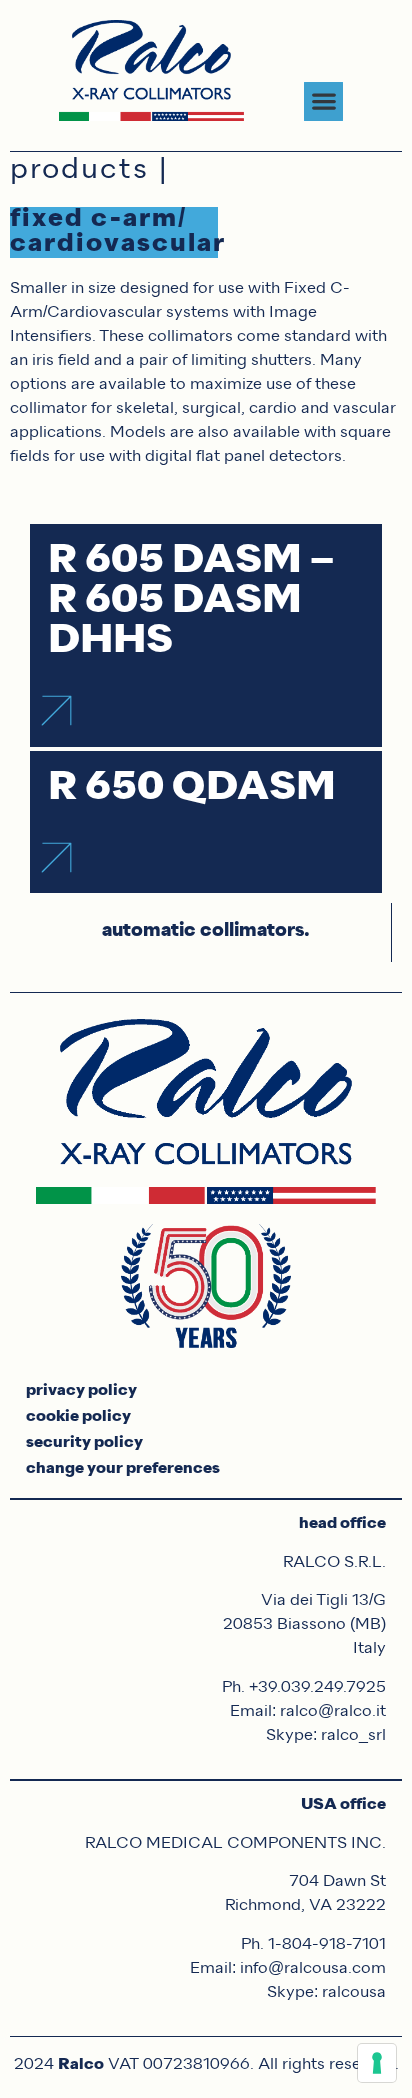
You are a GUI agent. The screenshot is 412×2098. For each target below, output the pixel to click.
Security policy (84, 1443)
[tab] (206, 932)
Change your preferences (123, 1469)
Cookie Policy (78, 1417)
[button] (323, 101)
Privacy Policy (81, 1391)
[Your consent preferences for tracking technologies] (377, 2063)
